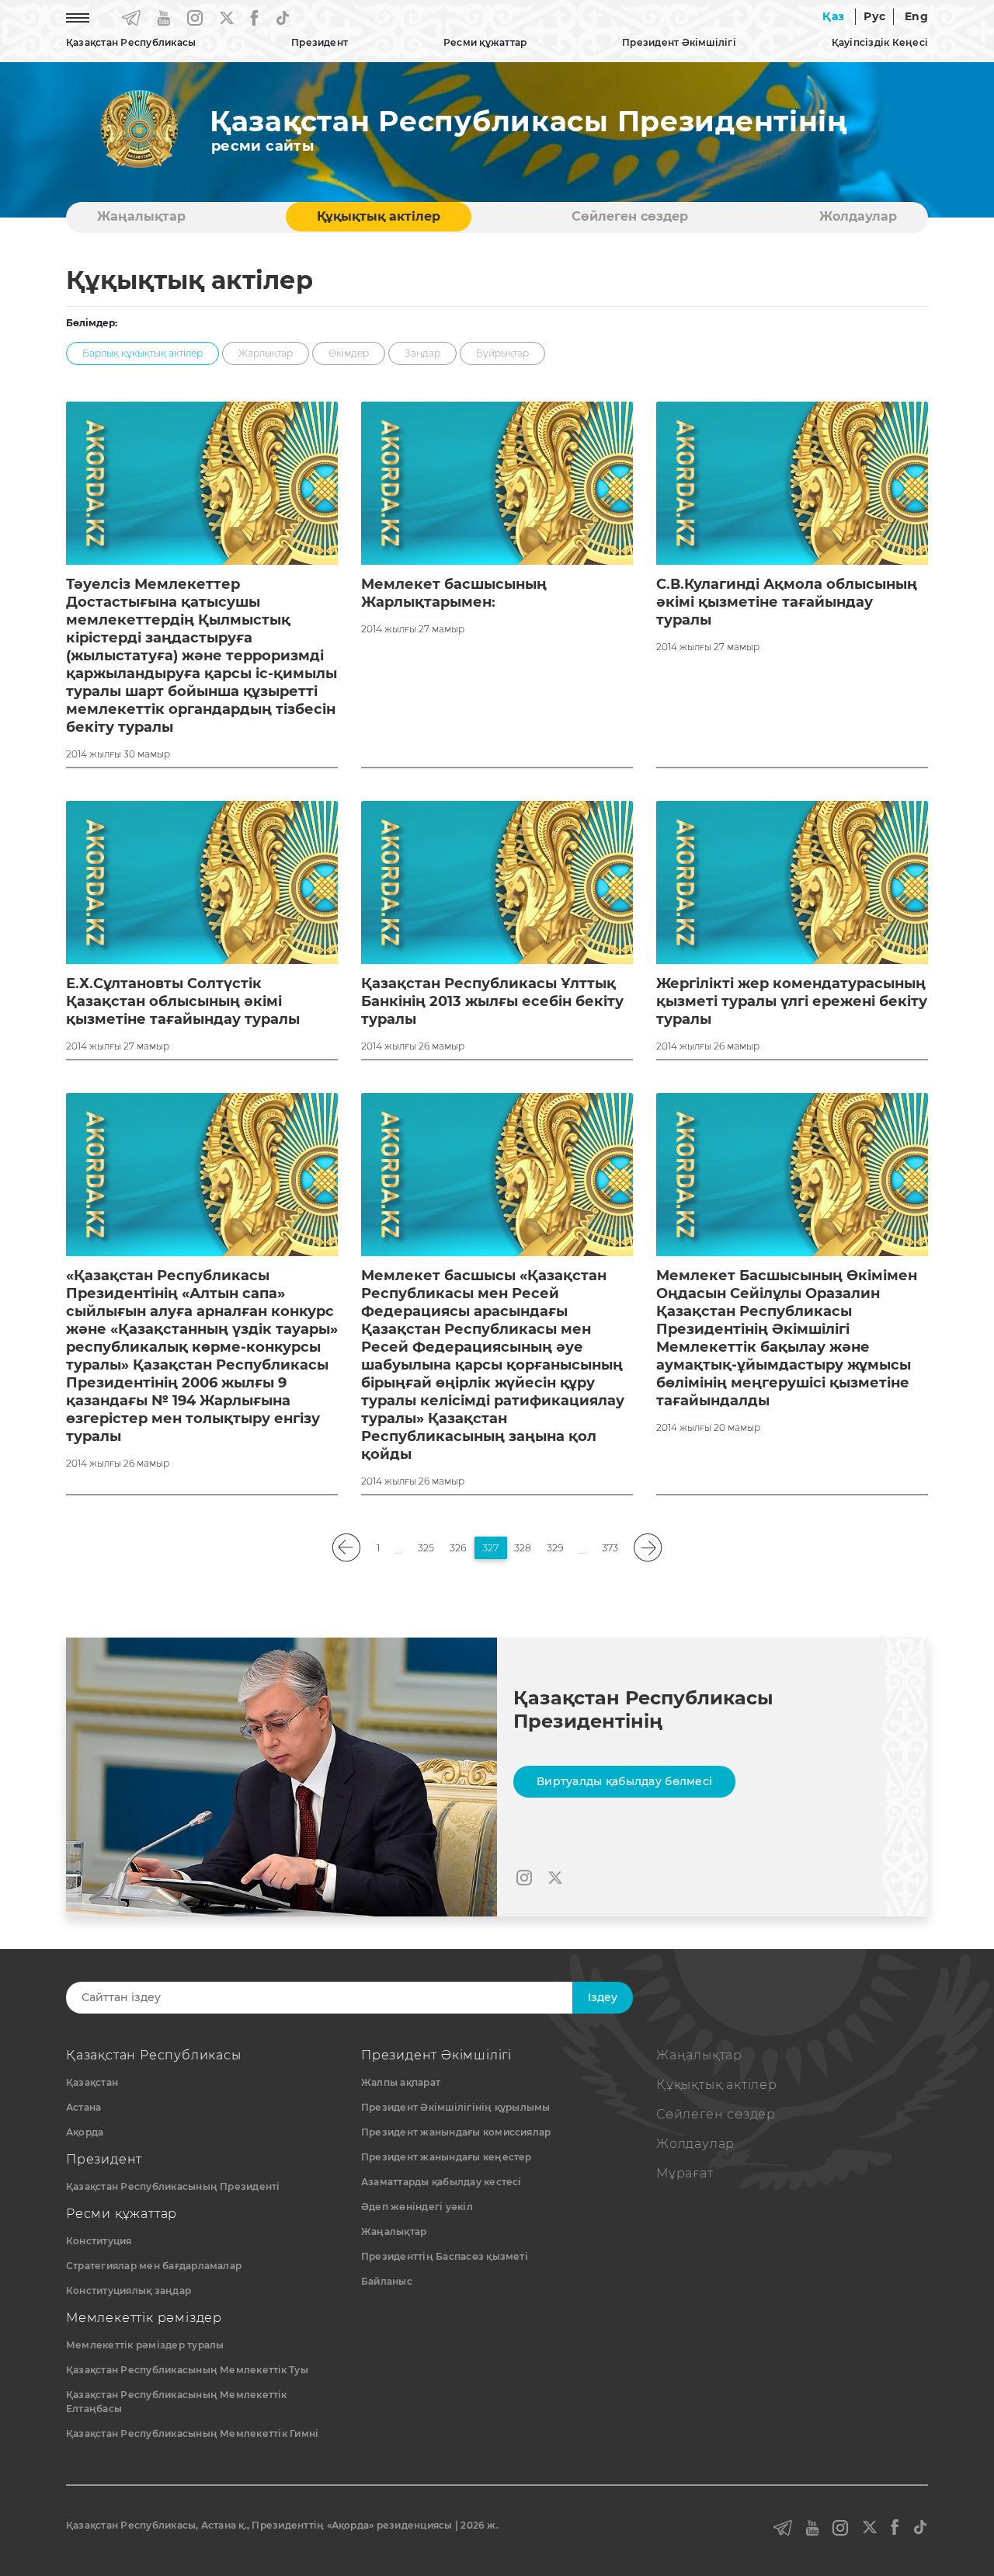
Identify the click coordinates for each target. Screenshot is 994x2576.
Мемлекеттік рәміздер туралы (145, 2345)
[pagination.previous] (347, 1548)
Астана (83, 2107)
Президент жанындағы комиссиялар (456, 2132)
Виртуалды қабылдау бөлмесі (624, 1781)
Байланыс (387, 2281)
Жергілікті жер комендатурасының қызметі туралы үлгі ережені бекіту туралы (792, 1001)
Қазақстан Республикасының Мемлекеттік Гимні (192, 2433)
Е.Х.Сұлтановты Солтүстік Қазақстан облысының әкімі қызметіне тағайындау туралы (183, 1001)
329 (555, 1548)
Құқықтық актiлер (379, 216)
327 (490, 1548)
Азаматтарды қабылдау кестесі (441, 2182)
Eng (916, 16)
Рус (874, 16)
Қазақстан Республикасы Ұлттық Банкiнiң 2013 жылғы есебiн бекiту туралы (492, 1001)
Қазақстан (92, 2082)
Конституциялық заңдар (129, 2291)
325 (426, 1548)
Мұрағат (685, 2173)
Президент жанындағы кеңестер (447, 2157)
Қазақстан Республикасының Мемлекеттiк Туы (187, 2370)
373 (610, 1548)
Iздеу (603, 1997)
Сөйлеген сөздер (630, 216)
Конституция (99, 2241)
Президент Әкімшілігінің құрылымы (456, 2107)
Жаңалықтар (141, 216)
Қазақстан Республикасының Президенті (173, 2186)
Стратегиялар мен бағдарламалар (154, 2266)
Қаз (833, 16)
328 (523, 1548)
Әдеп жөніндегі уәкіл (417, 2207)
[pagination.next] (648, 1548)
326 (458, 1548)
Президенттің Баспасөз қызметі (445, 2256)
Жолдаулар (858, 216)
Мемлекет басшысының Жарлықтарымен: (454, 593)
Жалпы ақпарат (401, 2082)
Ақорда (85, 2132)
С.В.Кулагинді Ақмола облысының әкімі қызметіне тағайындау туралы (787, 602)
